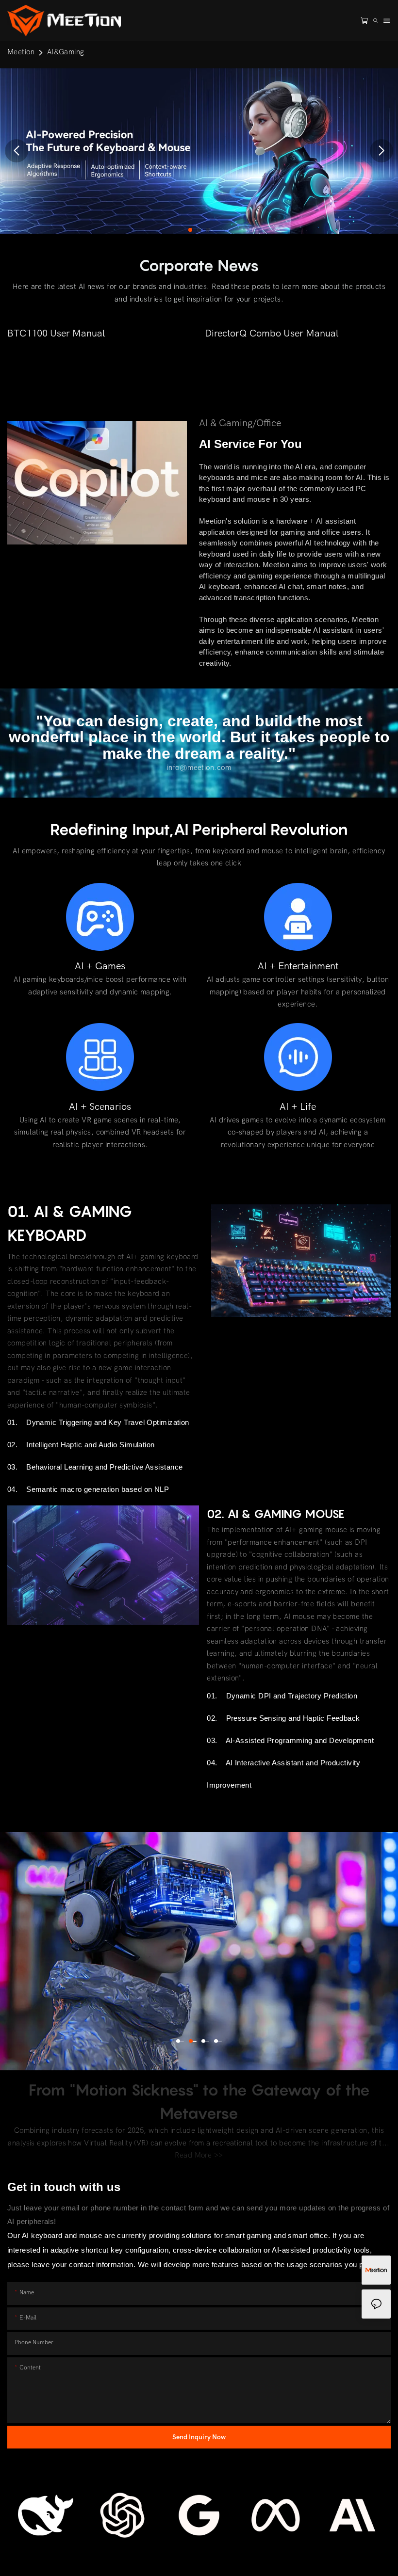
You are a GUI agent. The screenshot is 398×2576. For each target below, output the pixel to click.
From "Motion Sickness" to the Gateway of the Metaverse (199, 2101)
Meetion (21, 52)
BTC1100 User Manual (56, 333)
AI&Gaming (66, 52)
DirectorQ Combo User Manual (272, 333)
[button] (190, 230)
